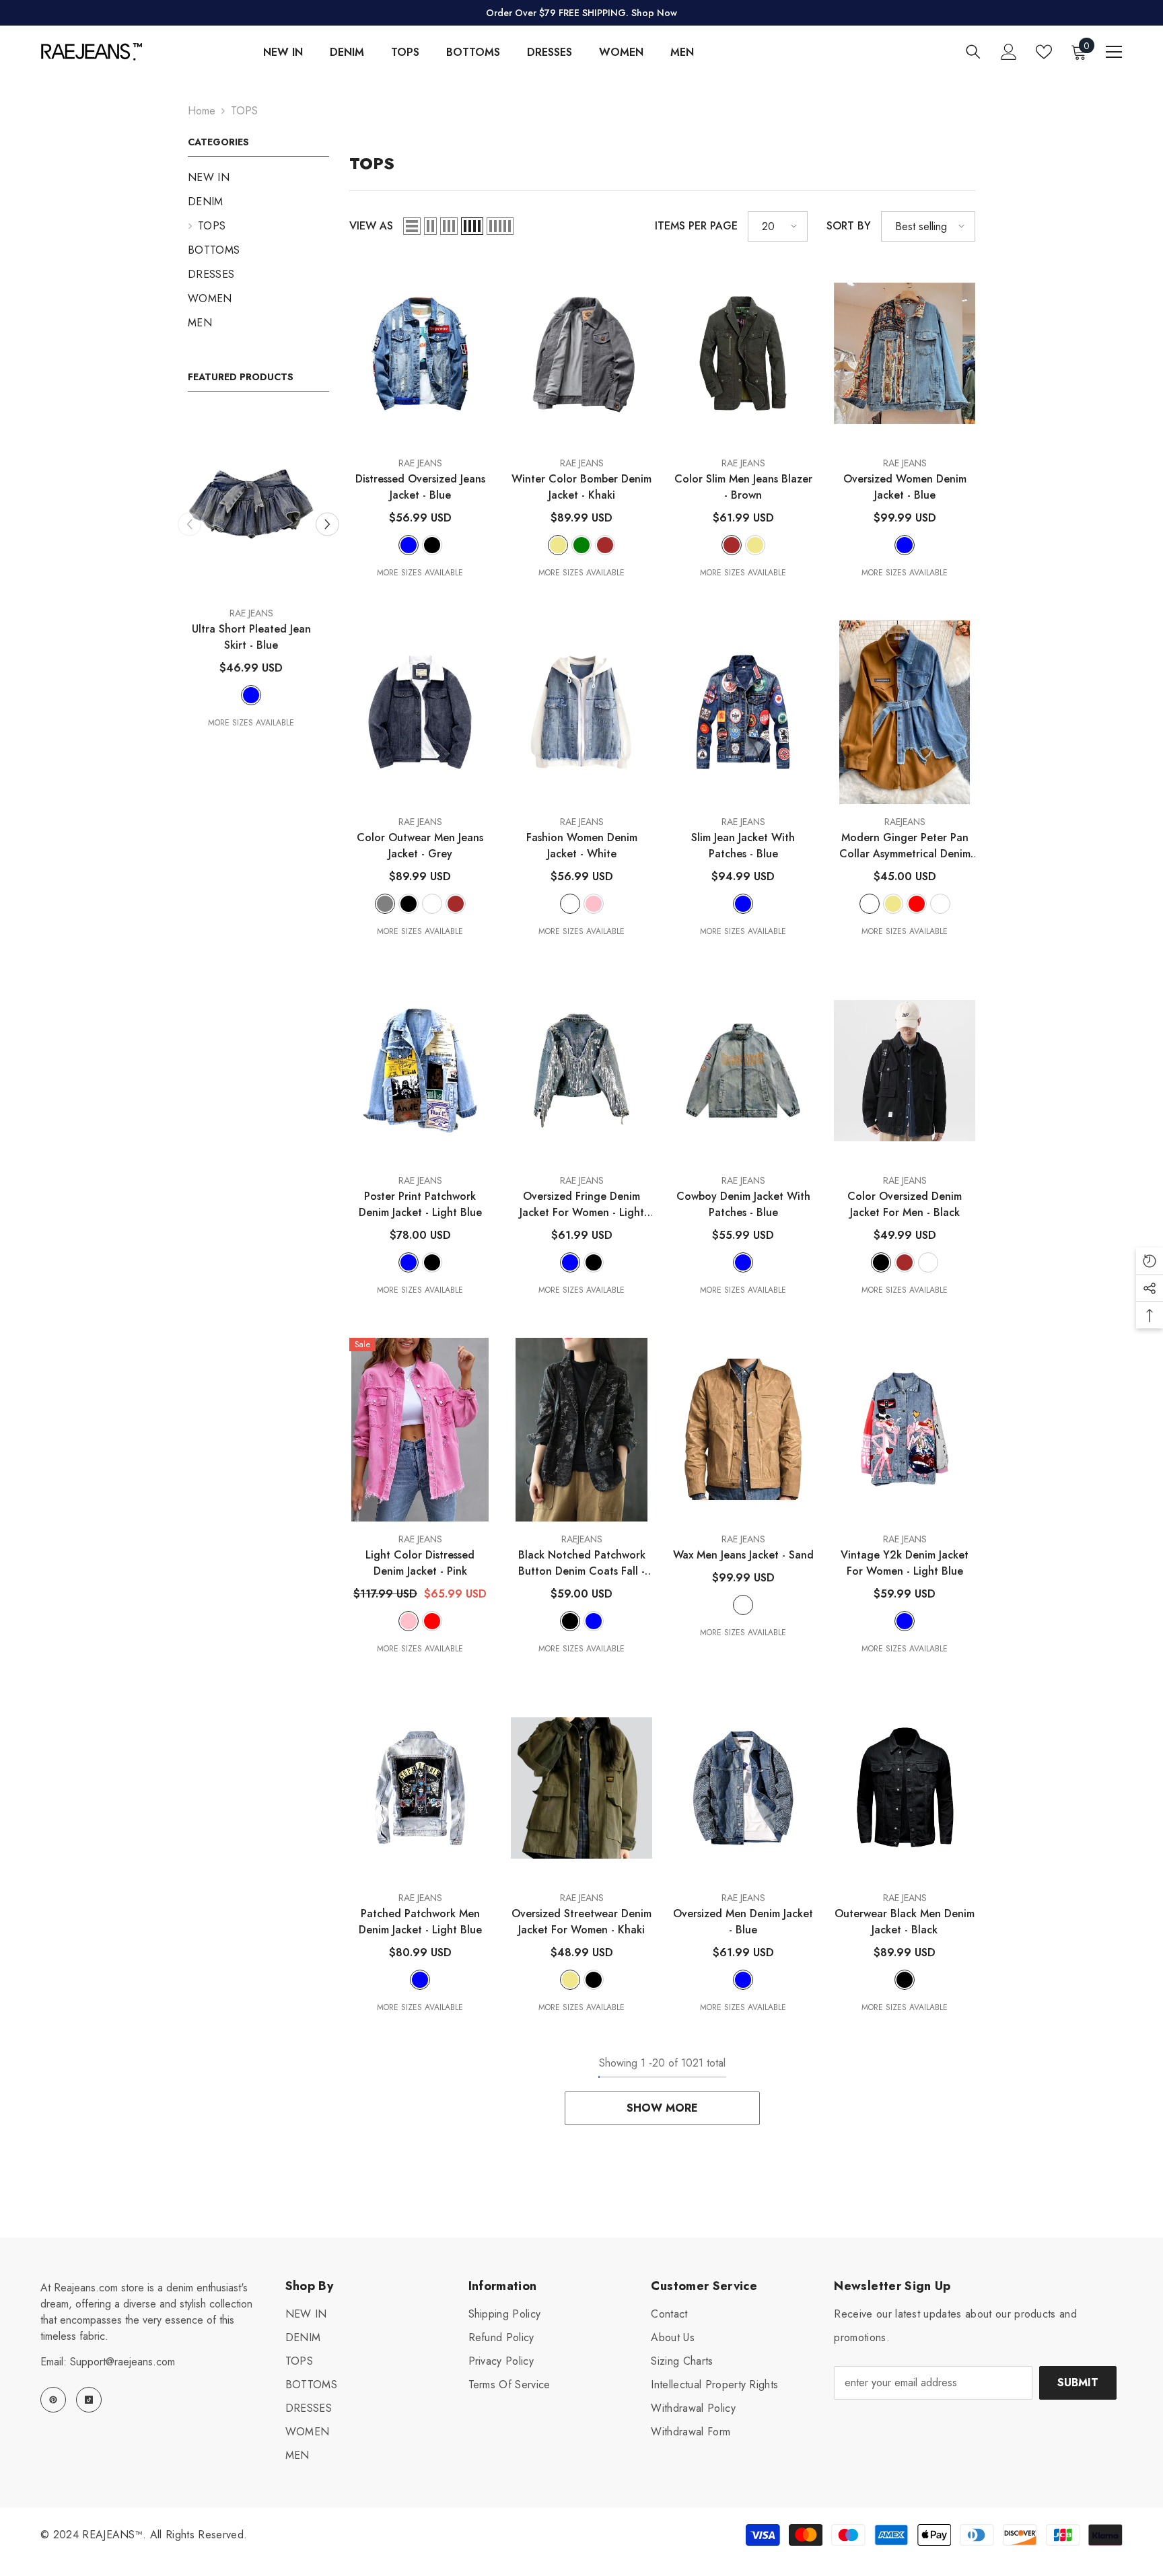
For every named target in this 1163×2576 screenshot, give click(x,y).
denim (928, 1262)
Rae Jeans (259, 613)
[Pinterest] (53, 2400)
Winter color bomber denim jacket (581, 487)
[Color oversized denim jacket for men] (905, 1071)
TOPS (244, 111)
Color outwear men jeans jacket (420, 846)
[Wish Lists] (1044, 52)
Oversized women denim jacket (905, 487)
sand (432, 904)
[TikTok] (89, 2400)
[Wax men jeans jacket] (743, 1430)
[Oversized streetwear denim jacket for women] (581, 1788)
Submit (1078, 2383)
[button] (327, 524)
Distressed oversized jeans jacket (420, 487)
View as (371, 226)
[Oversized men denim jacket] (743, 1788)
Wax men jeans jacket (743, 1555)
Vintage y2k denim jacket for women (905, 1563)
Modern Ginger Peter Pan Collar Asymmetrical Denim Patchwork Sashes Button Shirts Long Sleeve (905, 846)
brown (605, 545)
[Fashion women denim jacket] (581, 712)
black (432, 545)
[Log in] (1009, 52)
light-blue (409, 1262)
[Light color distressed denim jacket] (420, 1430)
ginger (870, 904)
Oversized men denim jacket (743, 1922)
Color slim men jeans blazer (743, 487)
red (917, 904)
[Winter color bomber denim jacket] (581, 354)
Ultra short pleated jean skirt (259, 637)
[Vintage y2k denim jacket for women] (905, 1430)
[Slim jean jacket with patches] (743, 712)
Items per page (696, 226)
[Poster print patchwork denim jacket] (420, 1071)
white (570, 904)
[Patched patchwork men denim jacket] (420, 1788)
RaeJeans (905, 822)
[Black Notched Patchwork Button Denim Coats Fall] (581, 1430)
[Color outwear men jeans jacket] (420, 712)
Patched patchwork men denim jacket (420, 1922)
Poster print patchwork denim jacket (420, 1204)
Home (202, 111)
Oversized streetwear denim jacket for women (581, 1922)
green (581, 545)
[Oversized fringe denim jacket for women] (581, 1071)
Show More (662, 2108)
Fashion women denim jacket (582, 846)
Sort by (849, 226)
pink (594, 904)
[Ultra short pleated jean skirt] (258, 504)
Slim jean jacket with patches (743, 846)
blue (258, 695)
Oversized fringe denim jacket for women (582, 1205)
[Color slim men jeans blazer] (743, 354)
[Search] (973, 51)
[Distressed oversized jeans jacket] (420, 354)
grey (385, 904)
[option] (258, 571)
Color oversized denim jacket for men (905, 1204)
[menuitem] (258, 178)
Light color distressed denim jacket (420, 1563)
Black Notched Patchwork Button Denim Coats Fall (582, 1563)
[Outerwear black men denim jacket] (905, 1788)
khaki (558, 545)
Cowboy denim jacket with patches (743, 1204)
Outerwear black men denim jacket (905, 1922)
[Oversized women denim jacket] (905, 354)
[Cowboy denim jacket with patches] (743, 1071)
